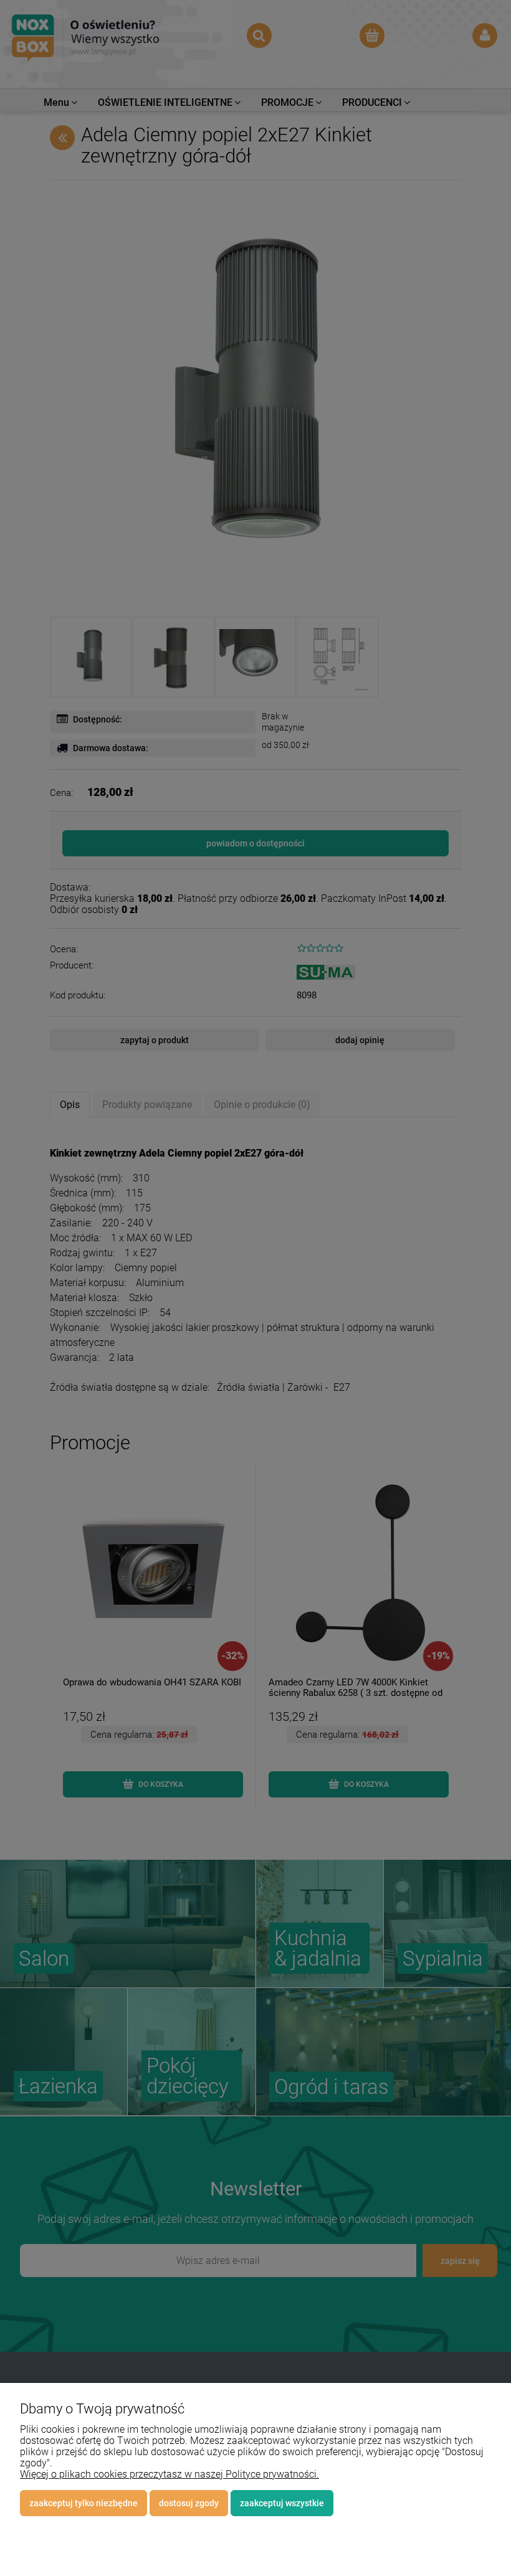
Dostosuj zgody (189, 2503)
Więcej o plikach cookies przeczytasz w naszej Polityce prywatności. (170, 2474)
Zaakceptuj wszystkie (282, 2503)
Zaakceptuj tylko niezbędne (84, 2503)
